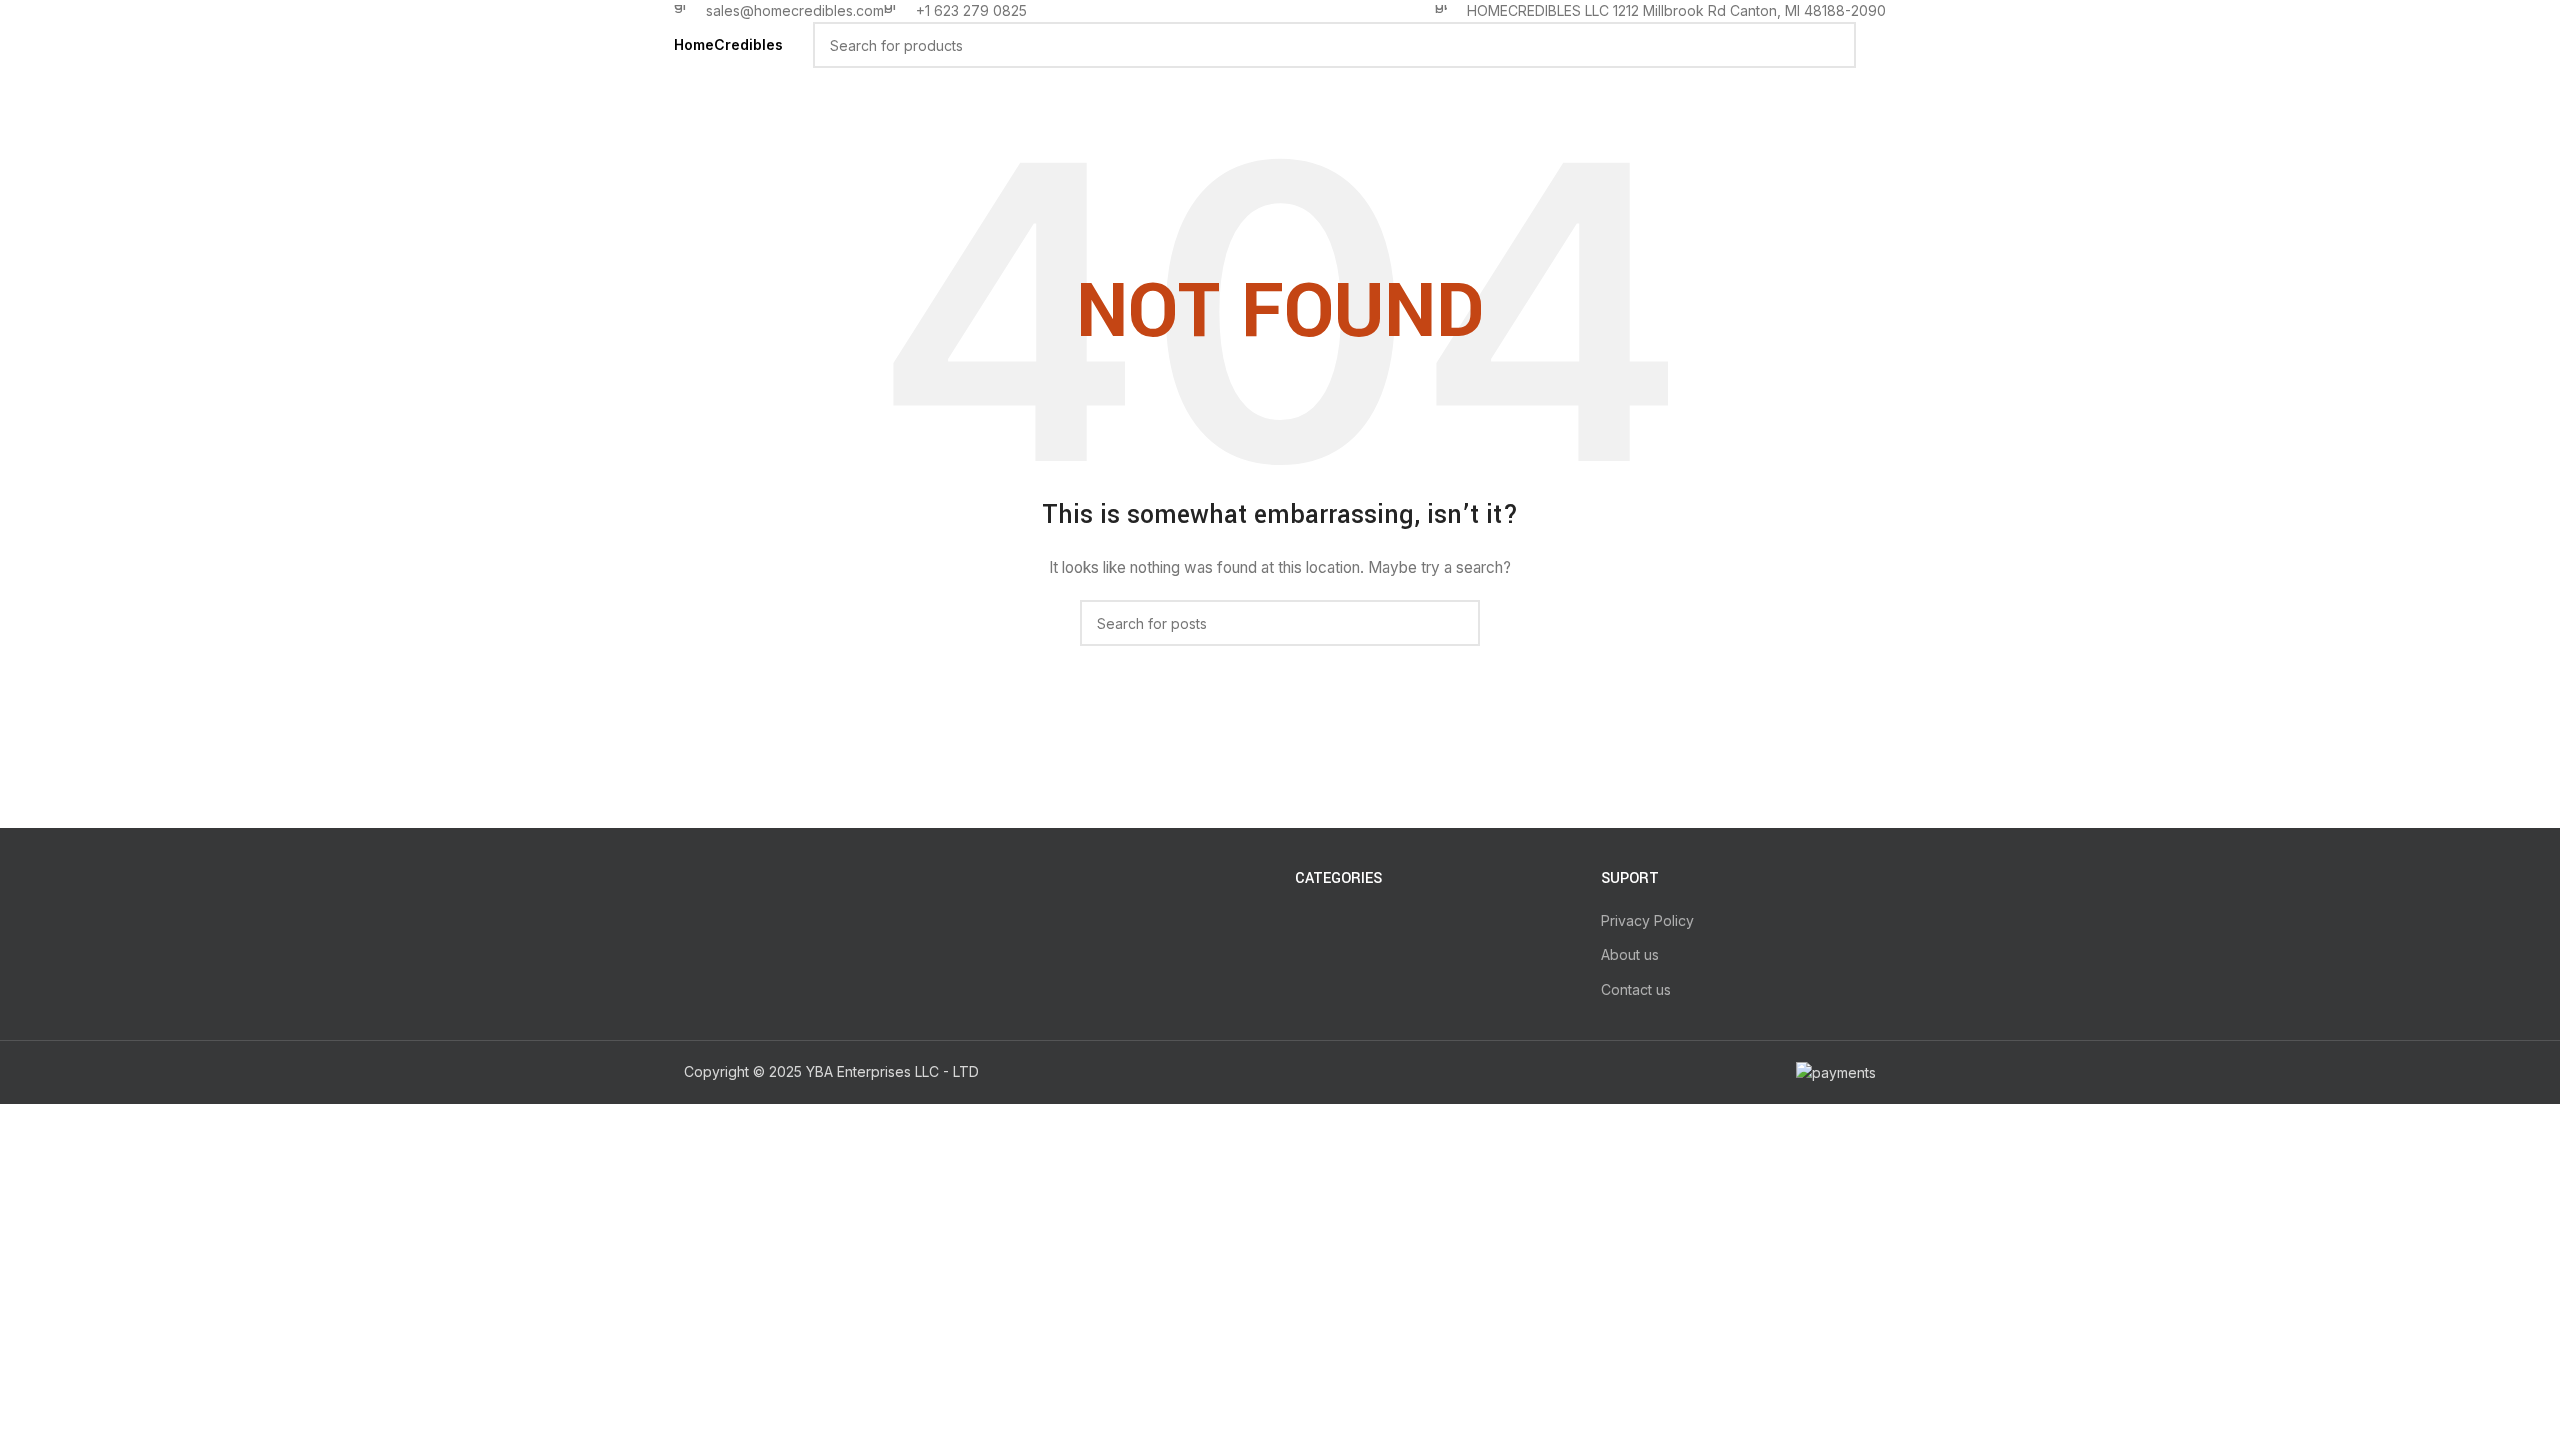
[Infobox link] (779, 11)
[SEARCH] (1833, 45)
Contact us (1636, 989)
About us (1630, 954)
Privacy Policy (1647, 920)
